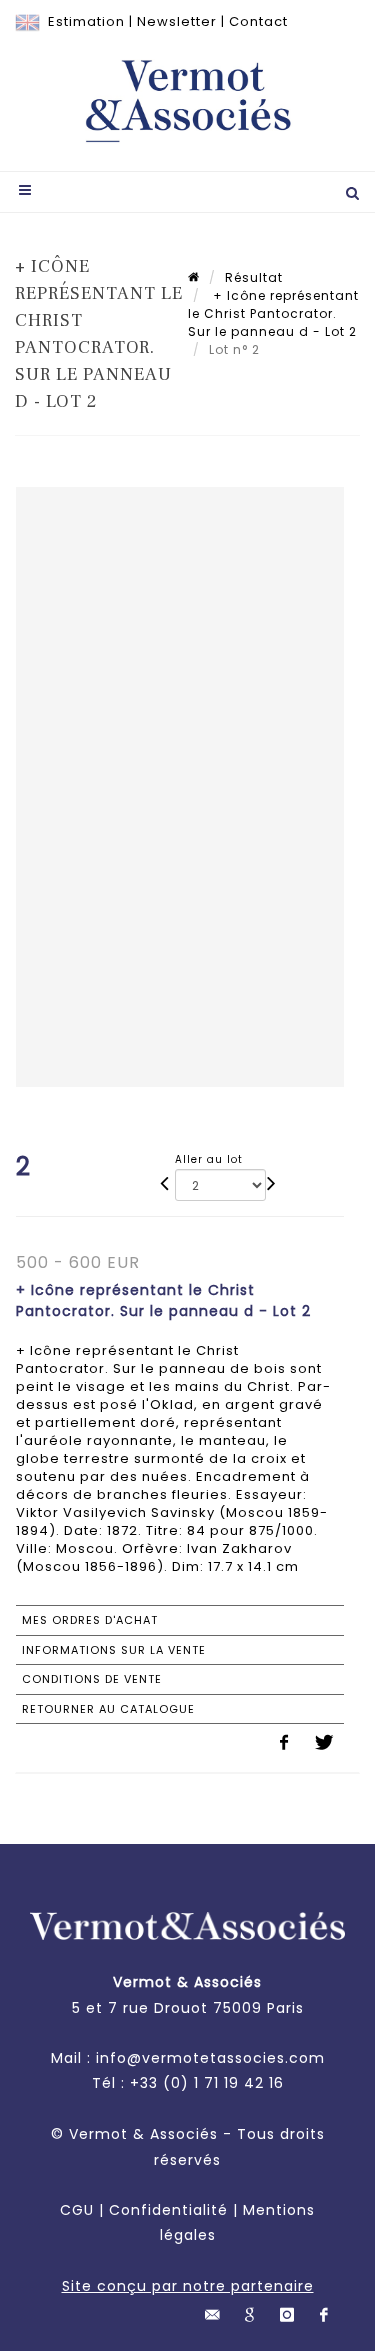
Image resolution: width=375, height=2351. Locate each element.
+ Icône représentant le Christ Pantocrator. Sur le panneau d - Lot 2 (273, 313)
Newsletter (177, 21)
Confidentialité (168, 2210)
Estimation (86, 21)
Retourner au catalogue (108, 1709)
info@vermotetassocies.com (210, 2058)
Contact (258, 21)
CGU (77, 2210)
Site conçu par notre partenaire (188, 2286)
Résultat (254, 277)
